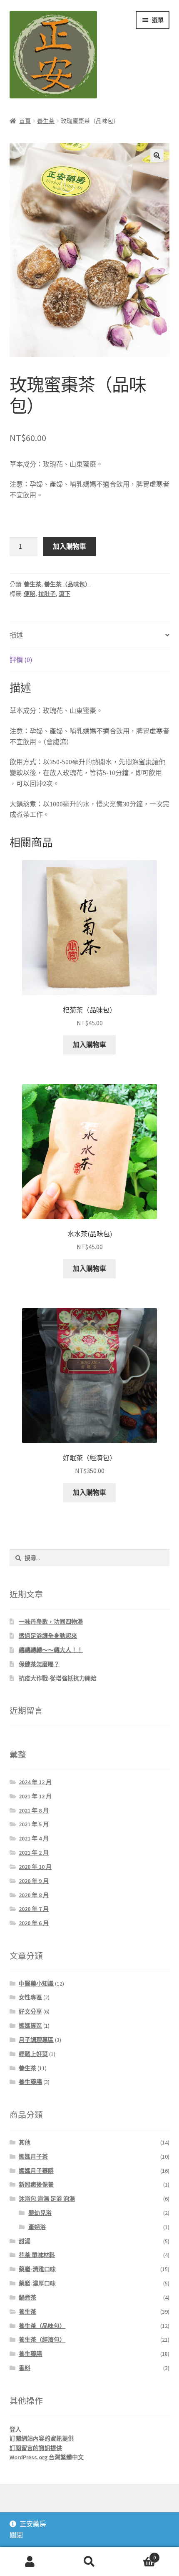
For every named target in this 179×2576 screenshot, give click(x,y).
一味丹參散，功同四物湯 (51, 1622)
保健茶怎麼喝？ (39, 1664)
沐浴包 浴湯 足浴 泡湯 (47, 2199)
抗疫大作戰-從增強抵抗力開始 (58, 1678)
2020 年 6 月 (34, 1923)
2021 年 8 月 (34, 1810)
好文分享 (30, 2011)
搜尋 (89, 2562)
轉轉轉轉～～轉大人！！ (51, 1650)
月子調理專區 (36, 2040)
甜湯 (25, 2241)
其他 (25, 2142)
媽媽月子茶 (33, 2157)
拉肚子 (47, 594)
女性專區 (30, 1997)
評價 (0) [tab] (21, 660)
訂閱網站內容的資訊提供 (42, 2438)
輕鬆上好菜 (33, 2054)
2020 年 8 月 (34, 1895)
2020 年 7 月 (34, 1909)
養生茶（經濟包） (42, 2340)
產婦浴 (37, 2227)
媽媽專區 (30, 2026)
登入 (15, 2429)
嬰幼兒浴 (40, 2213)
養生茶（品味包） (67, 584)
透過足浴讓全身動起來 (48, 1636)
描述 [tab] (16, 635)
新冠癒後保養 (36, 2184)
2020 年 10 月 (35, 1867)
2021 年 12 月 (35, 1796)
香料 (25, 2368)
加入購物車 (70, 546)
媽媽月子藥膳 (36, 2171)
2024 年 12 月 (35, 1782)
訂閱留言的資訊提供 (36, 2448)
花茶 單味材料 (37, 2255)
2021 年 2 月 (34, 1853)
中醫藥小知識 (36, 1983)
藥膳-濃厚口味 (37, 2283)
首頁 (25, 121)
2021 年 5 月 (34, 1824)
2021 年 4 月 (34, 1838)
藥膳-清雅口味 (37, 2269)
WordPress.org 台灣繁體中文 (47, 2457)
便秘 (30, 594)
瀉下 (65, 594)
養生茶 (46, 121)
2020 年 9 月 (34, 1881)
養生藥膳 (30, 2082)
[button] (157, 156)
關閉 (16, 2535)
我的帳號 (30, 2562)
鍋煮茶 (27, 2297)
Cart (138, 2555)
